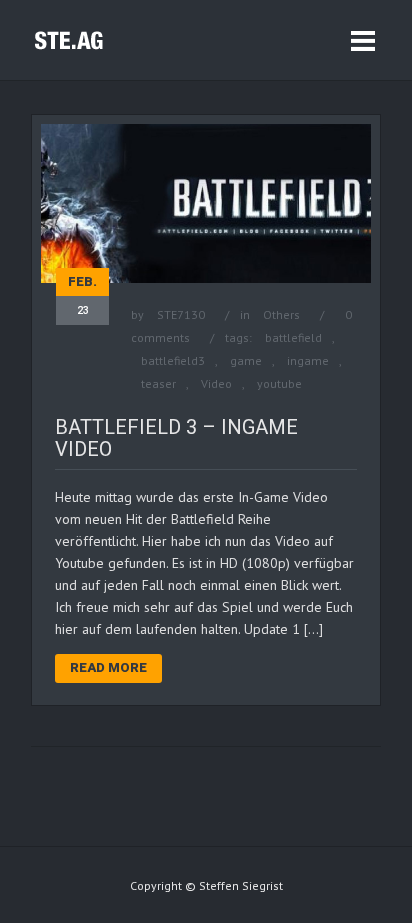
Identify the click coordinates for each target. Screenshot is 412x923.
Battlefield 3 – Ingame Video (176, 438)
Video (216, 383)
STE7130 (181, 314)
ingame (308, 360)
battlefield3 (173, 360)
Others (281, 314)
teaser (158, 383)
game (246, 360)
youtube (279, 383)
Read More (108, 667)
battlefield (293, 337)
